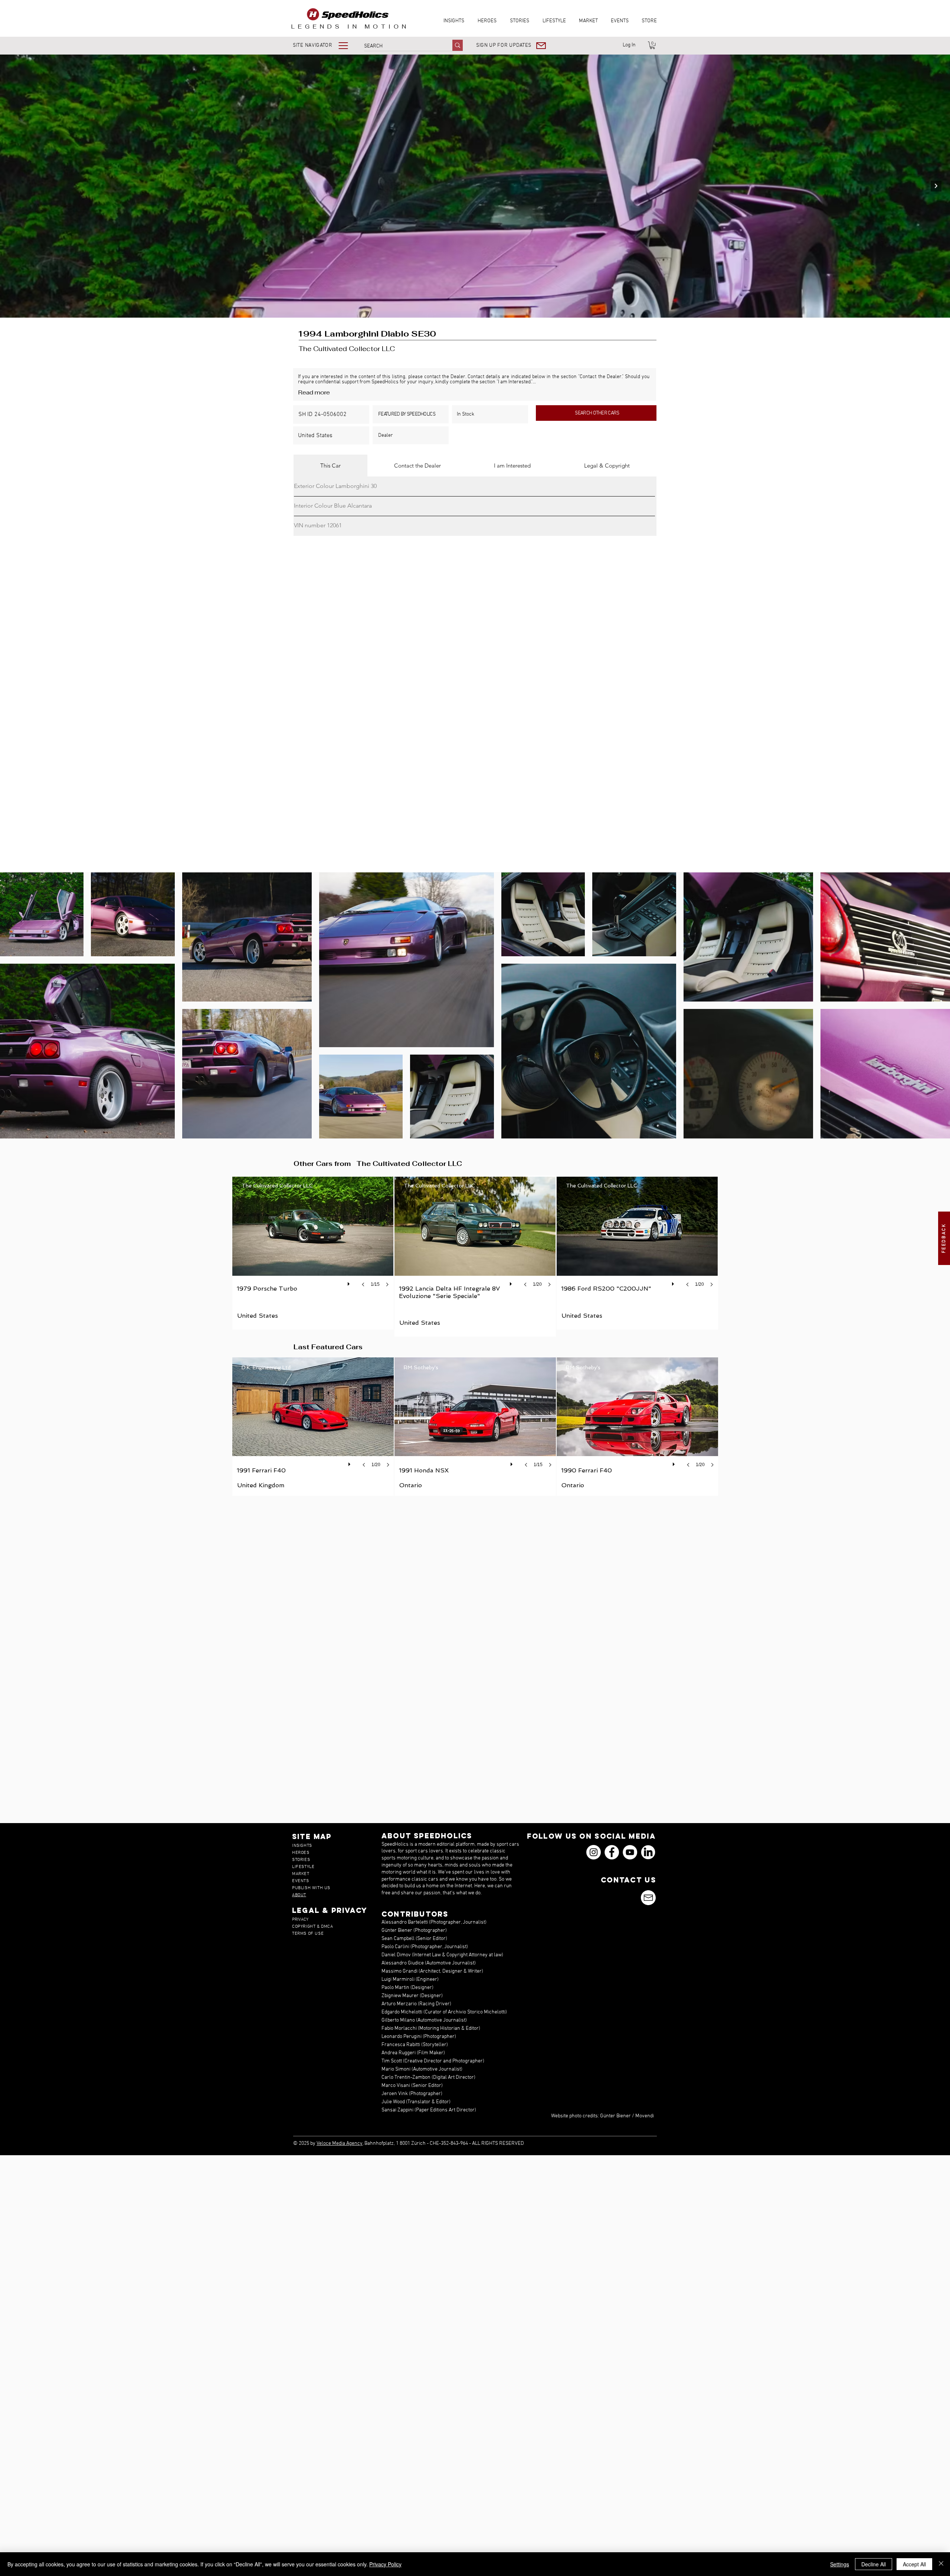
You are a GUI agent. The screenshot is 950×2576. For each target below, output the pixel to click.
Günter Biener (615, 2116)
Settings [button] (840, 2564)
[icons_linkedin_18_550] (648, 1852)
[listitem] (313, 1253)
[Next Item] (936, 186)
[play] (350, 1282)
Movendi (645, 2116)
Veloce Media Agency (340, 2144)
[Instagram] (594, 1852)
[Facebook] (612, 1852)
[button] (326, 45)
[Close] (941, 2564)
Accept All (914, 2564)
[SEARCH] (458, 45)
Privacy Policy (385, 2564)
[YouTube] (630, 1852)
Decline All (874, 2564)
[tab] (330, 466)
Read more (314, 392)
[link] (652, 45)
